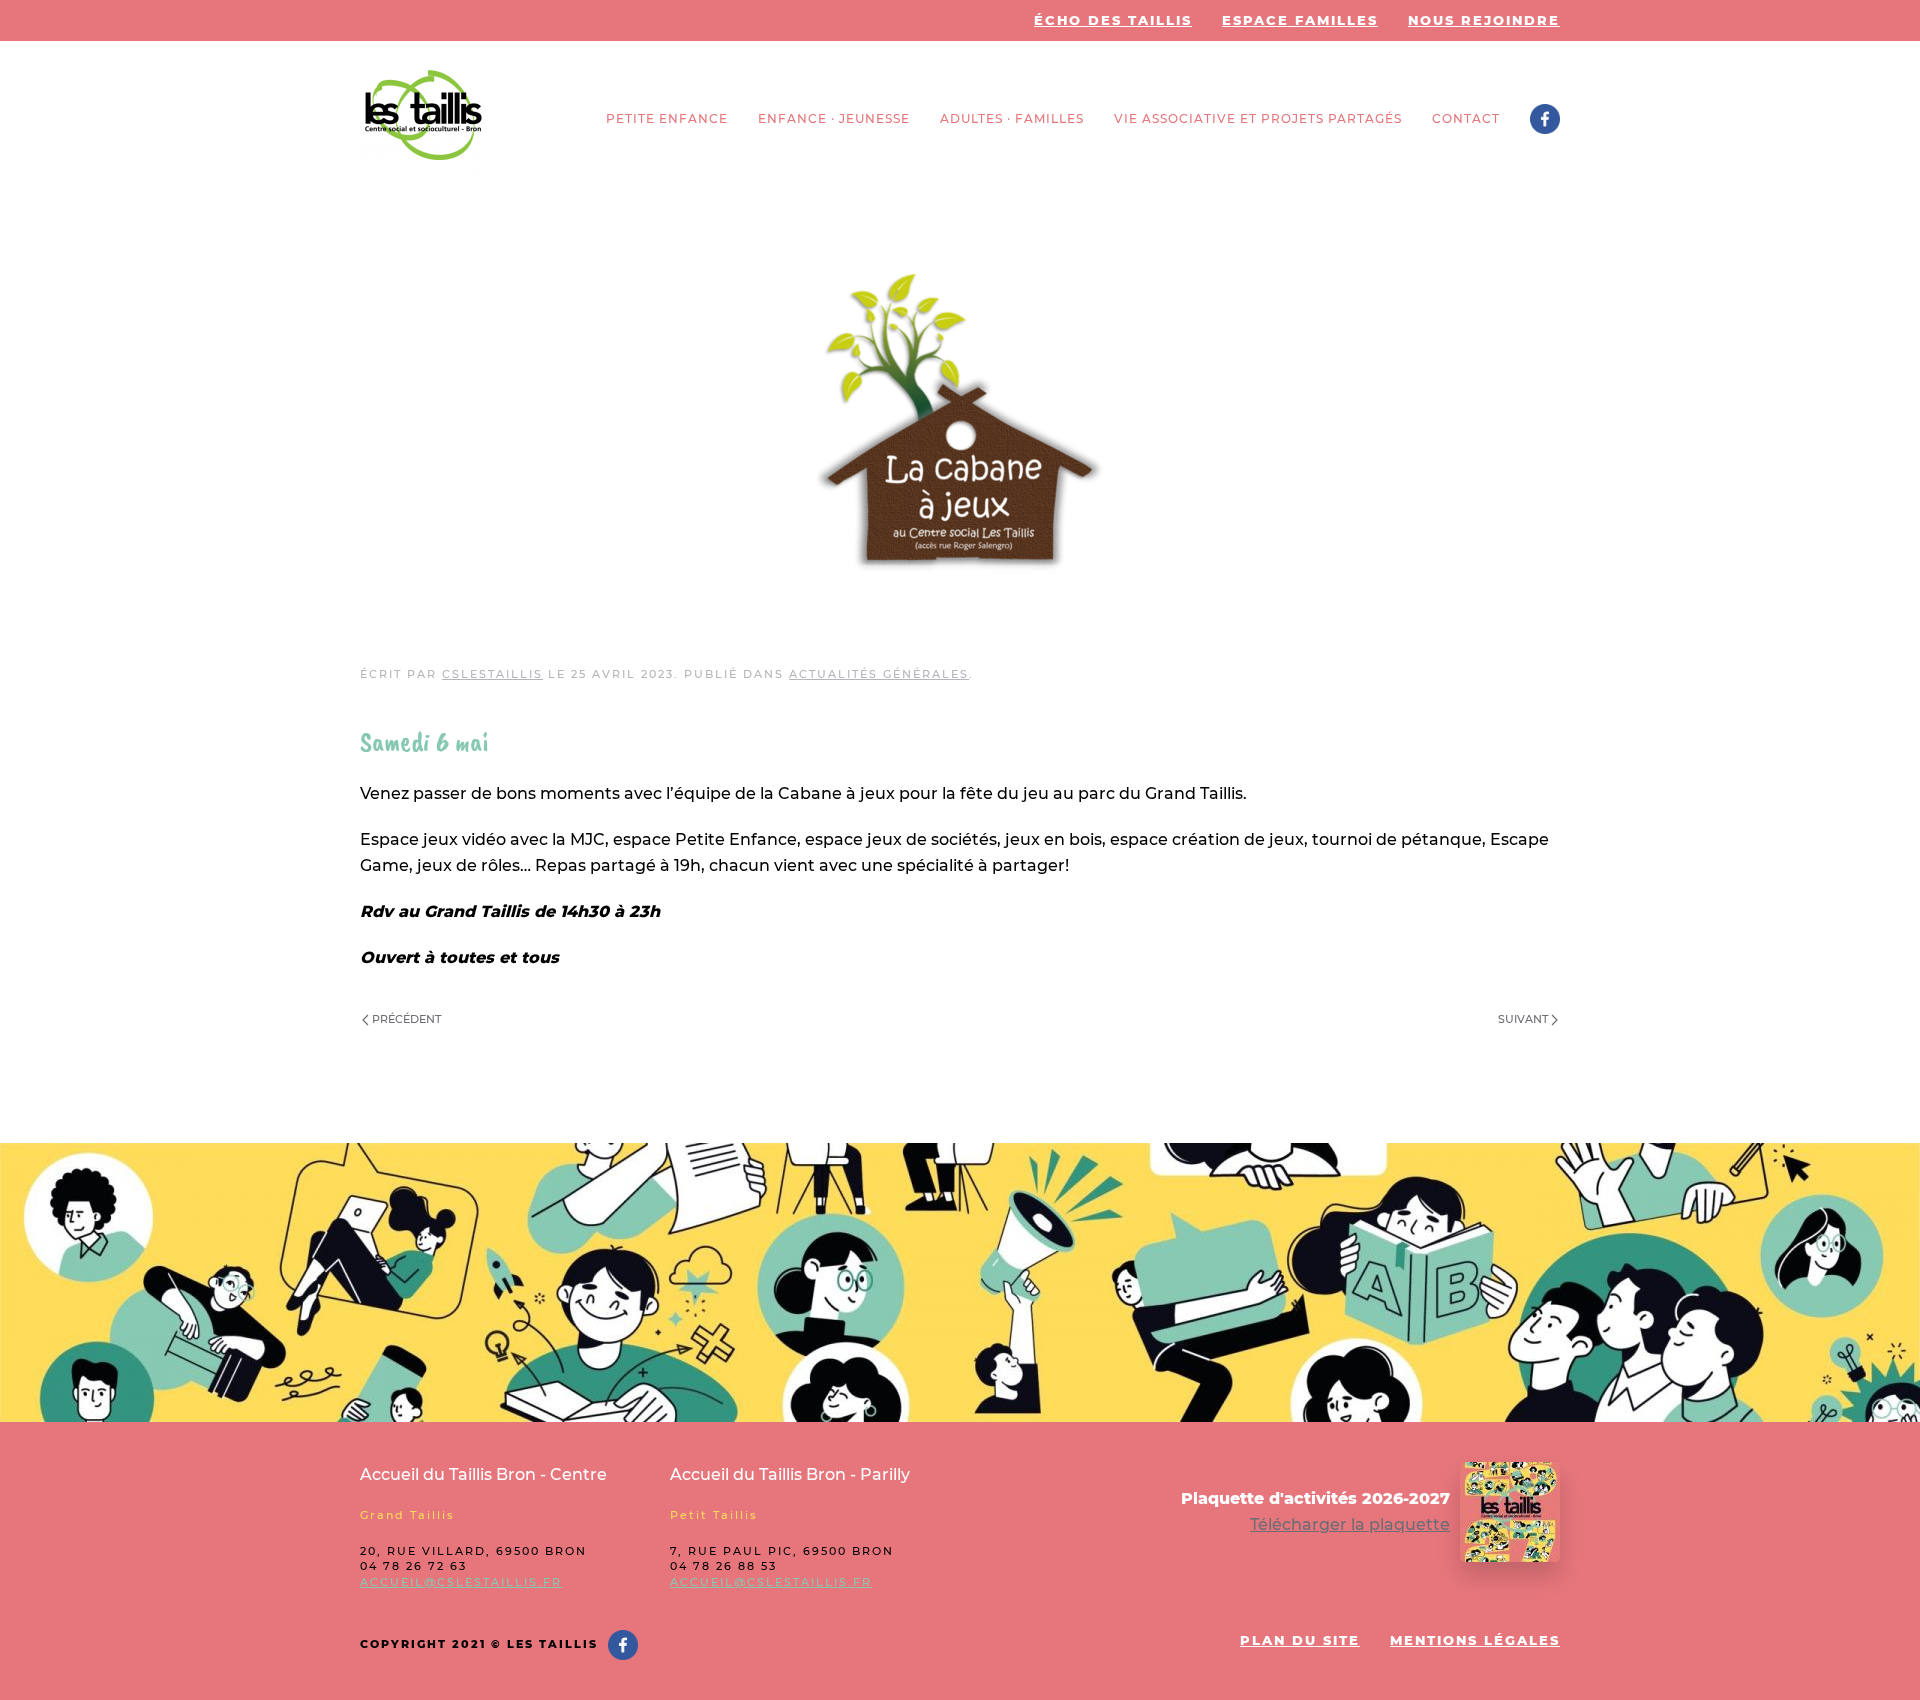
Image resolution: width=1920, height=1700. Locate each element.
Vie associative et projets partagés (1258, 118)
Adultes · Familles (1012, 118)
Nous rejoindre (1484, 20)
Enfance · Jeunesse (834, 118)
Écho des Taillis (1113, 20)
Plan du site (1300, 1640)
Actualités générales (879, 674)
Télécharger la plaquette (1350, 1524)
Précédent (405, 1019)
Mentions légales (1475, 1640)
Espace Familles (1300, 20)
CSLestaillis (492, 674)
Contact (1466, 118)
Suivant (1524, 1019)
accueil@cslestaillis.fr (461, 1582)
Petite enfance (667, 118)
